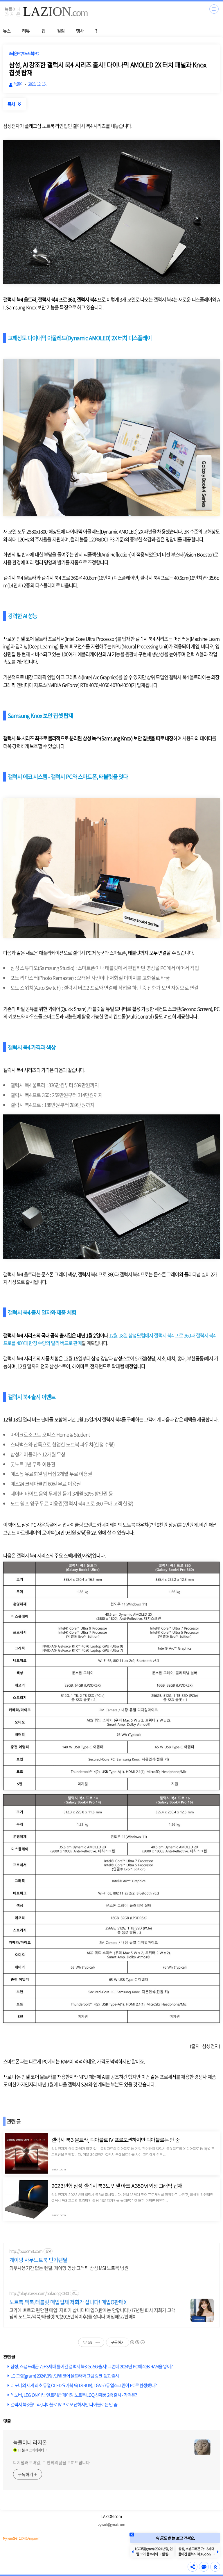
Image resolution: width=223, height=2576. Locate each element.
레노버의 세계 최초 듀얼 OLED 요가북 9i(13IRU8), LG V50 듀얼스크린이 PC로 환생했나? (83, 2385)
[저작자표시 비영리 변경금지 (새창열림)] (137, 2342)
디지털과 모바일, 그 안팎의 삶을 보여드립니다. (52, 2462)
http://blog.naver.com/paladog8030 (39, 2293)
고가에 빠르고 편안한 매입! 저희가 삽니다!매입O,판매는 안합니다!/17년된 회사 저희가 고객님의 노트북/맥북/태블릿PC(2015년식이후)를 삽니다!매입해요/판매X (92, 2313)
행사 (80, 31)
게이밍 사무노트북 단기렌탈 (38, 2260)
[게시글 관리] (98, 2342)
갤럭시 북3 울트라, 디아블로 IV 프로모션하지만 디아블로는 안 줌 (64, 2404)
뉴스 (7, 31)
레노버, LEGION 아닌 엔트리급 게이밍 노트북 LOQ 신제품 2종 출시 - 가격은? (74, 2395)
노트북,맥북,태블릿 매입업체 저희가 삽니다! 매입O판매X (68, 2302)
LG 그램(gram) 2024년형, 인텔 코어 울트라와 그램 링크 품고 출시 (65, 2376)
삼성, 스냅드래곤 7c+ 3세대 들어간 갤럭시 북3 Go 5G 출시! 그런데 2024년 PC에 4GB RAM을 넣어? (91, 2366)
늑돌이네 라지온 (30, 2443)
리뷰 (26, 31)
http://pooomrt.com (26, 2251)
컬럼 (61, 31)
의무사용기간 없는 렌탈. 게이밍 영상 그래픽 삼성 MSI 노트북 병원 (69, 2268)
